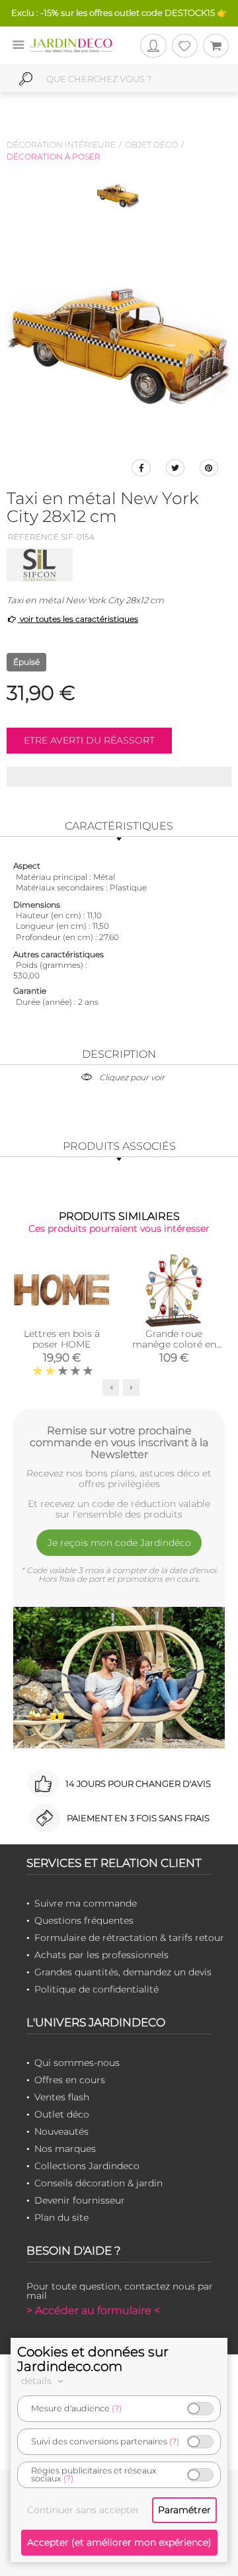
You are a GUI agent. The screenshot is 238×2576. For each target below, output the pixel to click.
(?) (117, 2408)
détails (38, 2381)
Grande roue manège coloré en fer (174, 1344)
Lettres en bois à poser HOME (62, 1339)
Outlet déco (62, 2114)
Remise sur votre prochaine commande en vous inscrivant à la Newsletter (119, 1442)
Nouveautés (61, 2131)
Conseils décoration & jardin (99, 2183)
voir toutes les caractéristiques (78, 619)
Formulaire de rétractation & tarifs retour (129, 1938)
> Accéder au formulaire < (93, 2310)
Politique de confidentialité (97, 1989)
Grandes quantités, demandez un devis (123, 1972)
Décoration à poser (54, 156)
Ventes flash (62, 2097)
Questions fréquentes (84, 1920)
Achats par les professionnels (101, 1955)
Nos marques (65, 2149)
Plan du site (61, 2217)
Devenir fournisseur (80, 2200)
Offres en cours (70, 2080)
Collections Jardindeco (87, 2166)
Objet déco (151, 145)
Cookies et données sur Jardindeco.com (93, 2359)
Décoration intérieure (61, 145)
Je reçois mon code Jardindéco (119, 1543)
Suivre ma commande (86, 1903)
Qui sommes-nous (77, 2063)
